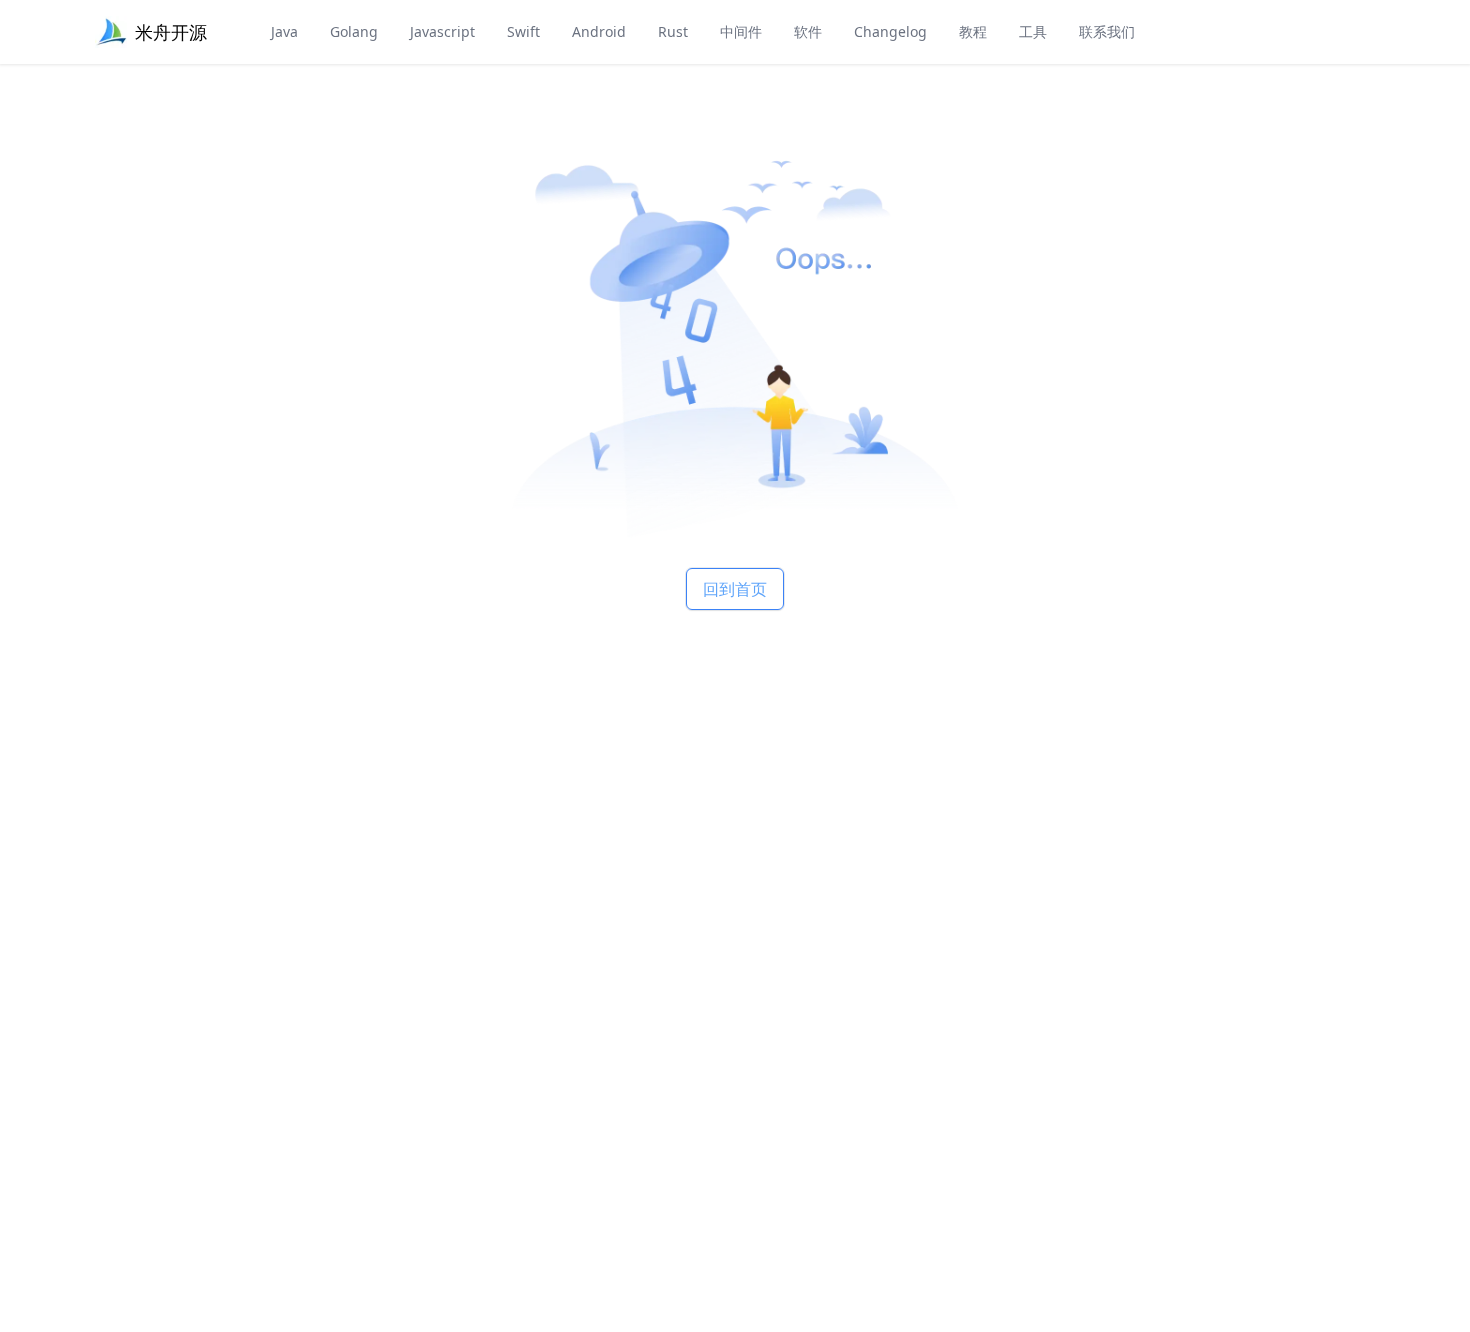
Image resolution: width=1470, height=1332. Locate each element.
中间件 (741, 31)
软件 (808, 31)
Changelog (890, 31)
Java (284, 31)
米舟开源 (171, 32)
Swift (523, 31)
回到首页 (735, 589)
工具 (1033, 31)
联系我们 (1107, 31)
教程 (973, 31)
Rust (673, 31)
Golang (354, 31)
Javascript (442, 31)
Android (599, 31)
